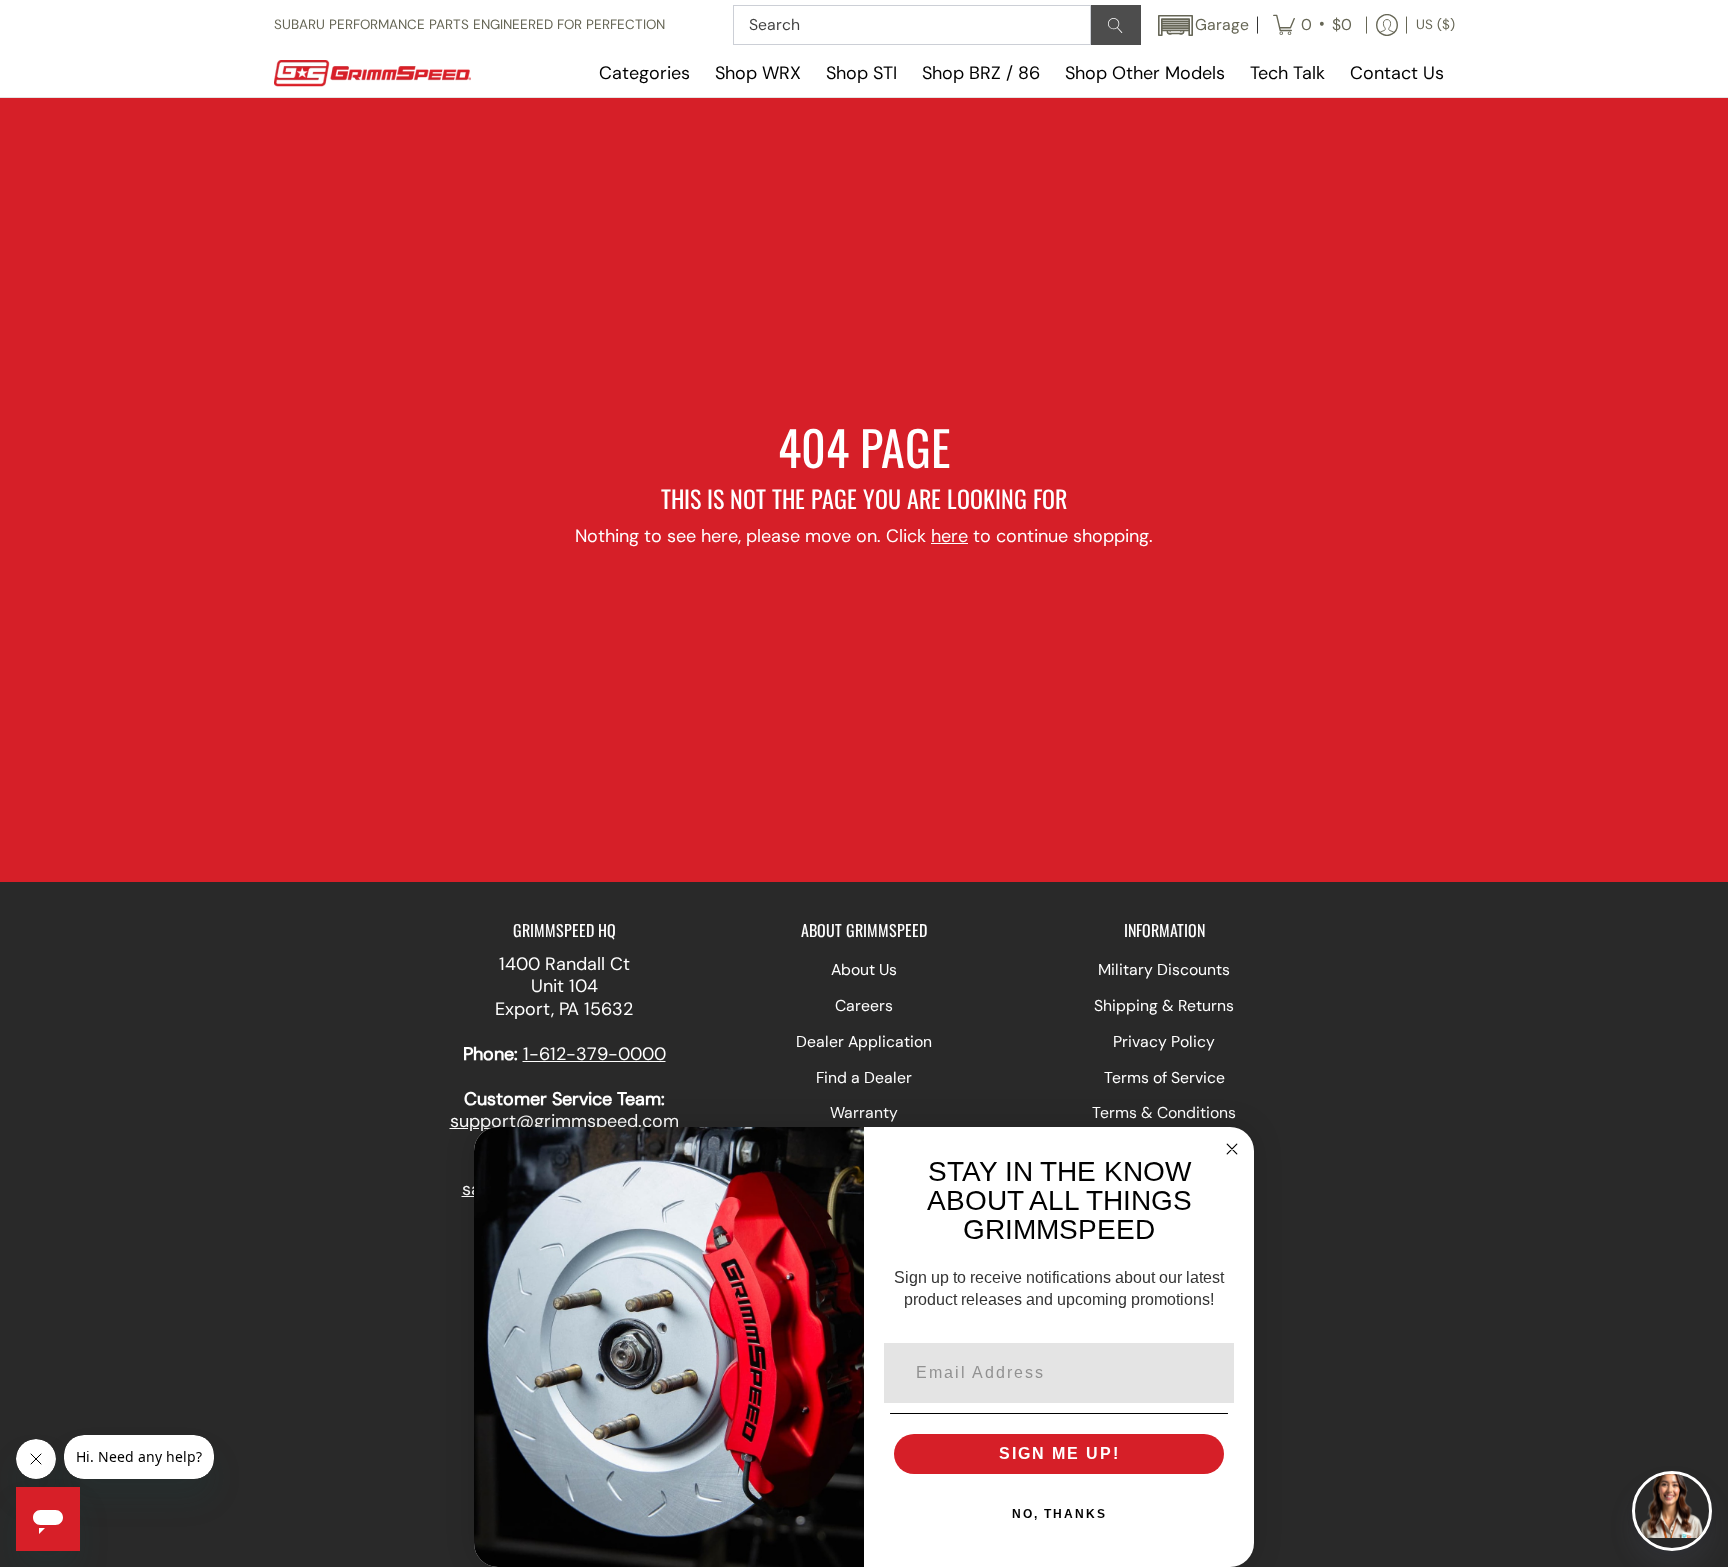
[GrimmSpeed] (399, 73)
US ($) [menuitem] (1435, 24)
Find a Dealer (864, 1077)
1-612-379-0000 (594, 1054)
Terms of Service (1164, 1077)
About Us (864, 969)
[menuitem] (1312, 25)
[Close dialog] (1232, 1149)
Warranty (864, 1112)
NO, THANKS (1059, 1514)
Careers (864, 1005)
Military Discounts (1164, 969)
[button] (1202, 25)
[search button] (1116, 25)
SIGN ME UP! (1059, 1453)
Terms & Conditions (1164, 1112)
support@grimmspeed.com (564, 1121)
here (949, 536)
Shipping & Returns (1164, 1005)
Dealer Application (864, 1041)
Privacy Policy (1164, 1041)
